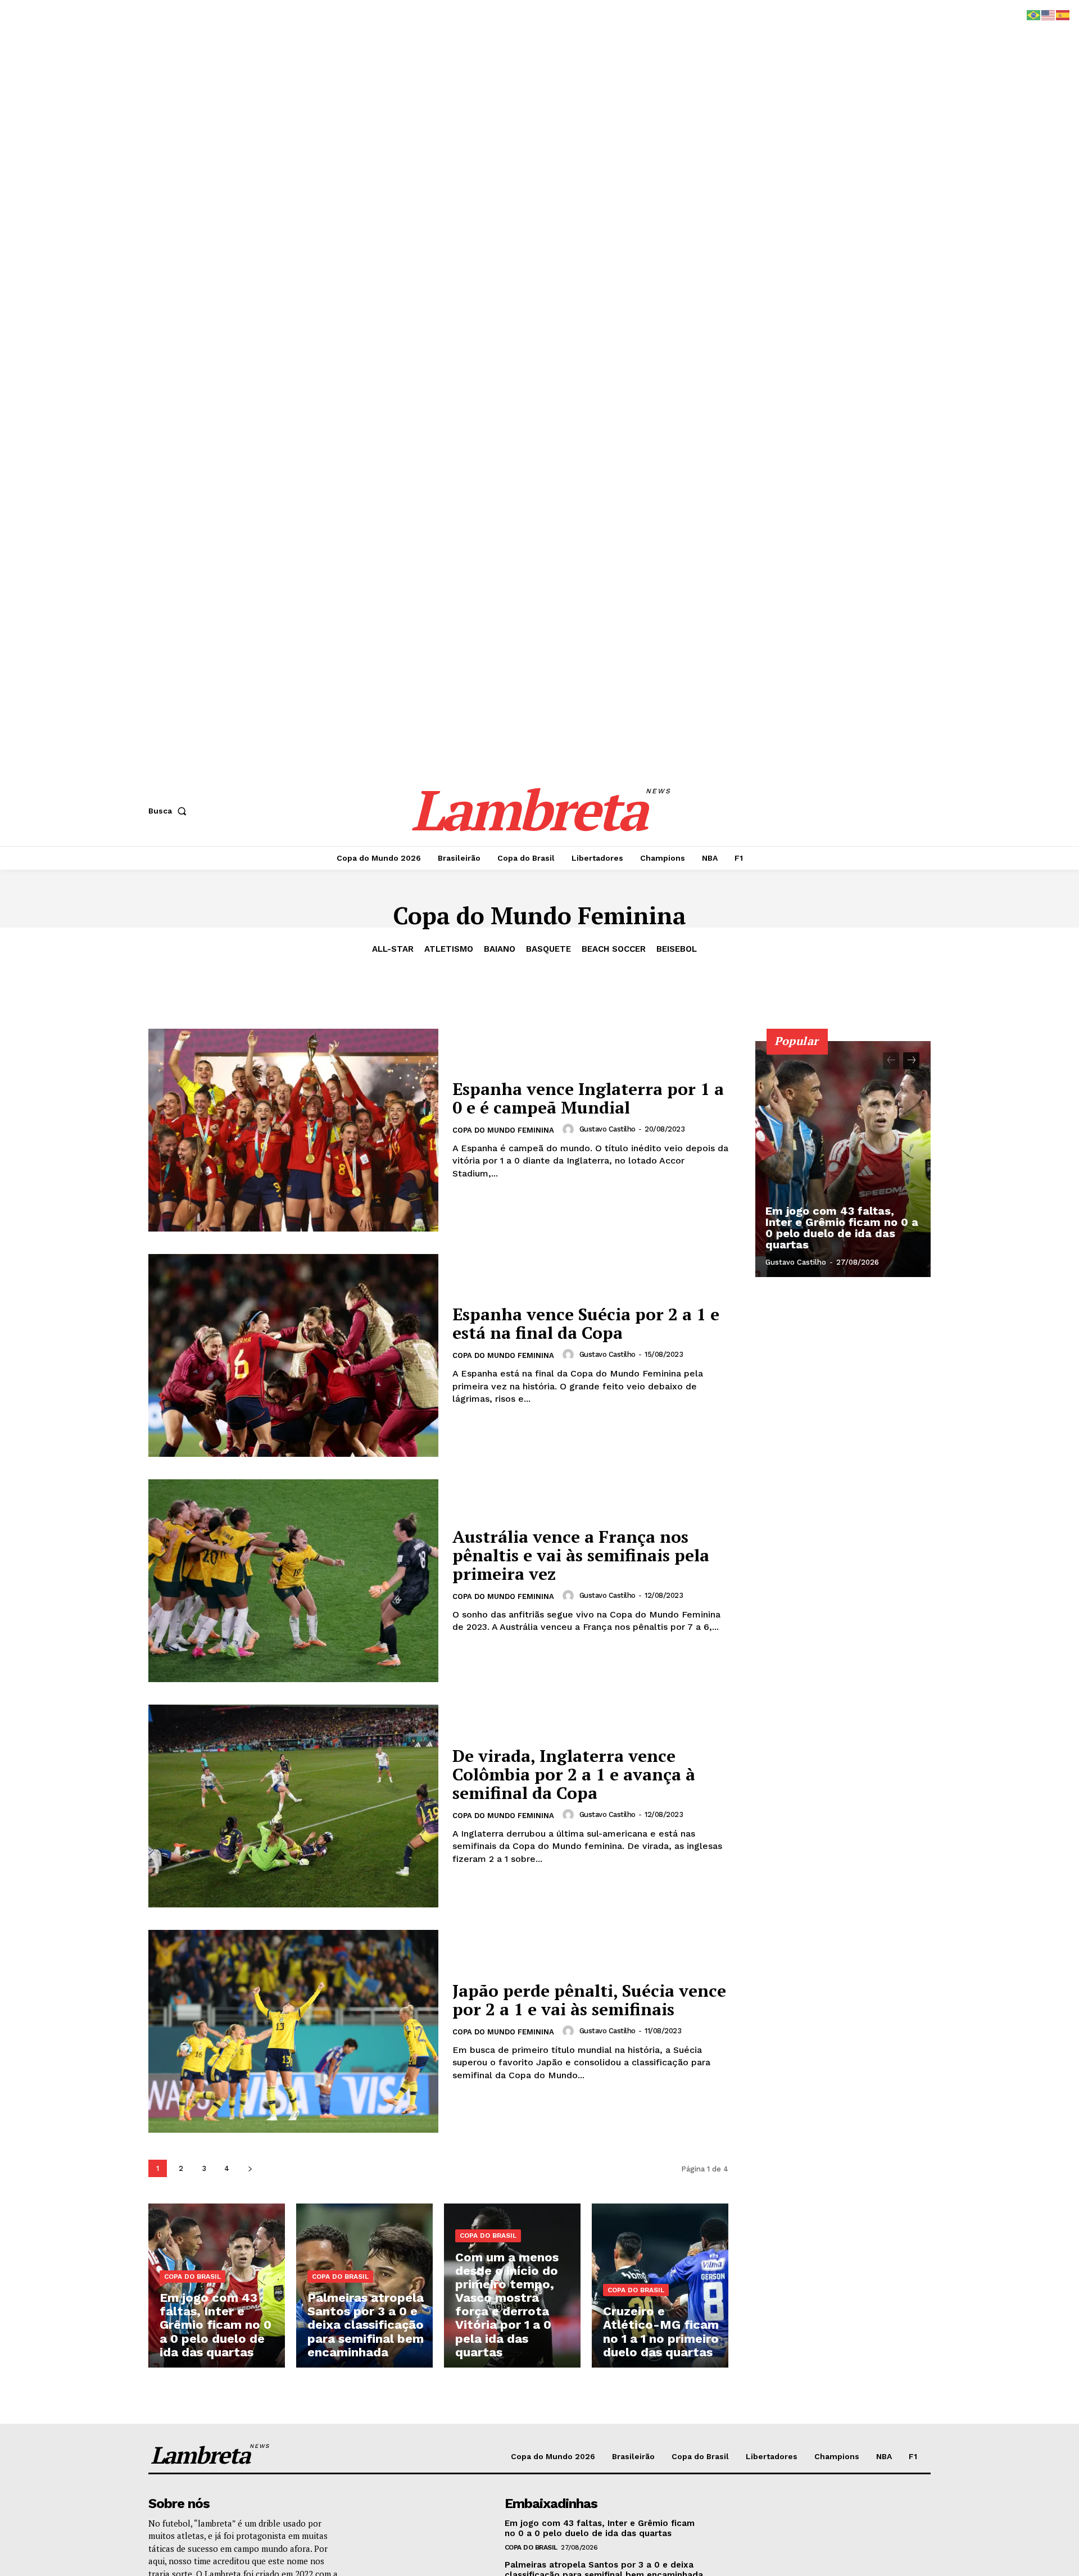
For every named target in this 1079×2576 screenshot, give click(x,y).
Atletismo (449, 949)
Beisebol (677, 949)
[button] (170, 811)
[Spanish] (1063, 14)
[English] (1049, 14)
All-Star (393, 949)
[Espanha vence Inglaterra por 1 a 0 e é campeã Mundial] (293, 1130)
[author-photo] (570, 1129)
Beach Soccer (614, 949)
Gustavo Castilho (607, 1129)
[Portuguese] (1034, 14)
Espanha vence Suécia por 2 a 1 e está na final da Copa (586, 1323)
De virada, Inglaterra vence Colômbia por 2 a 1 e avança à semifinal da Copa (574, 1774)
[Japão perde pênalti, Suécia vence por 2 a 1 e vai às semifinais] (293, 2031)
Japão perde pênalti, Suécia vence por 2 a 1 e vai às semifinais (589, 2000)
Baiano (500, 949)
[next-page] (250, 2168)
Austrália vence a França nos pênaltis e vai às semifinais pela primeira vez (581, 1555)
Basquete (548, 949)
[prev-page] (891, 1061)
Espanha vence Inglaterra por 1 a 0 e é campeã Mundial (588, 1098)
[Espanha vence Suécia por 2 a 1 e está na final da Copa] (293, 1355)
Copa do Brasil (192, 2277)
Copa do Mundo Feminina (503, 1130)
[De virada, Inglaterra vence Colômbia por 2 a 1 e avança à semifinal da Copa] (293, 1806)
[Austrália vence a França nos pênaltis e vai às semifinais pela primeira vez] (293, 1581)
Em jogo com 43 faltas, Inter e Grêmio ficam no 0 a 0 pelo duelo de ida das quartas (842, 1228)
